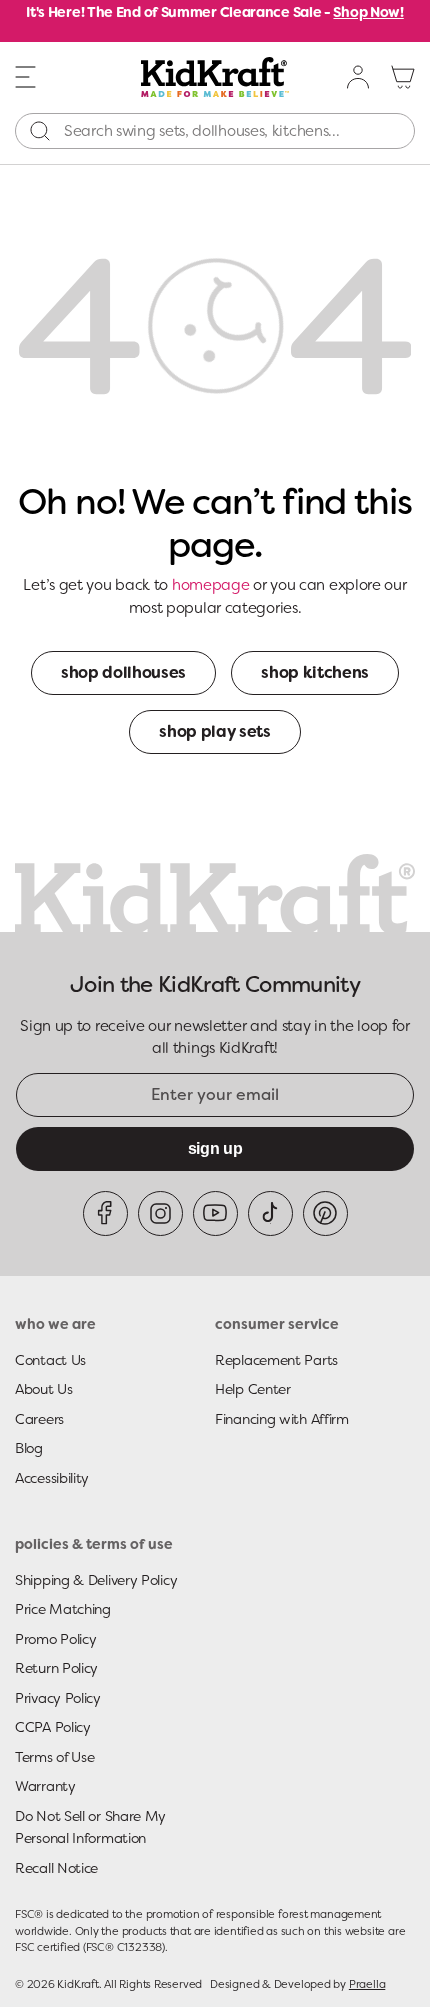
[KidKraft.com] (215, 77)
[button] (26, 76)
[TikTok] (270, 1213)
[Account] (359, 77)
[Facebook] (105, 1213)
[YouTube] (215, 1213)
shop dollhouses (123, 672)
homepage (211, 585)
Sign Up (215, 1148)
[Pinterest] (325, 1213)
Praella (367, 1984)
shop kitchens (315, 672)
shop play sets (215, 731)
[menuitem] (359, 77)
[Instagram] (160, 1213)
